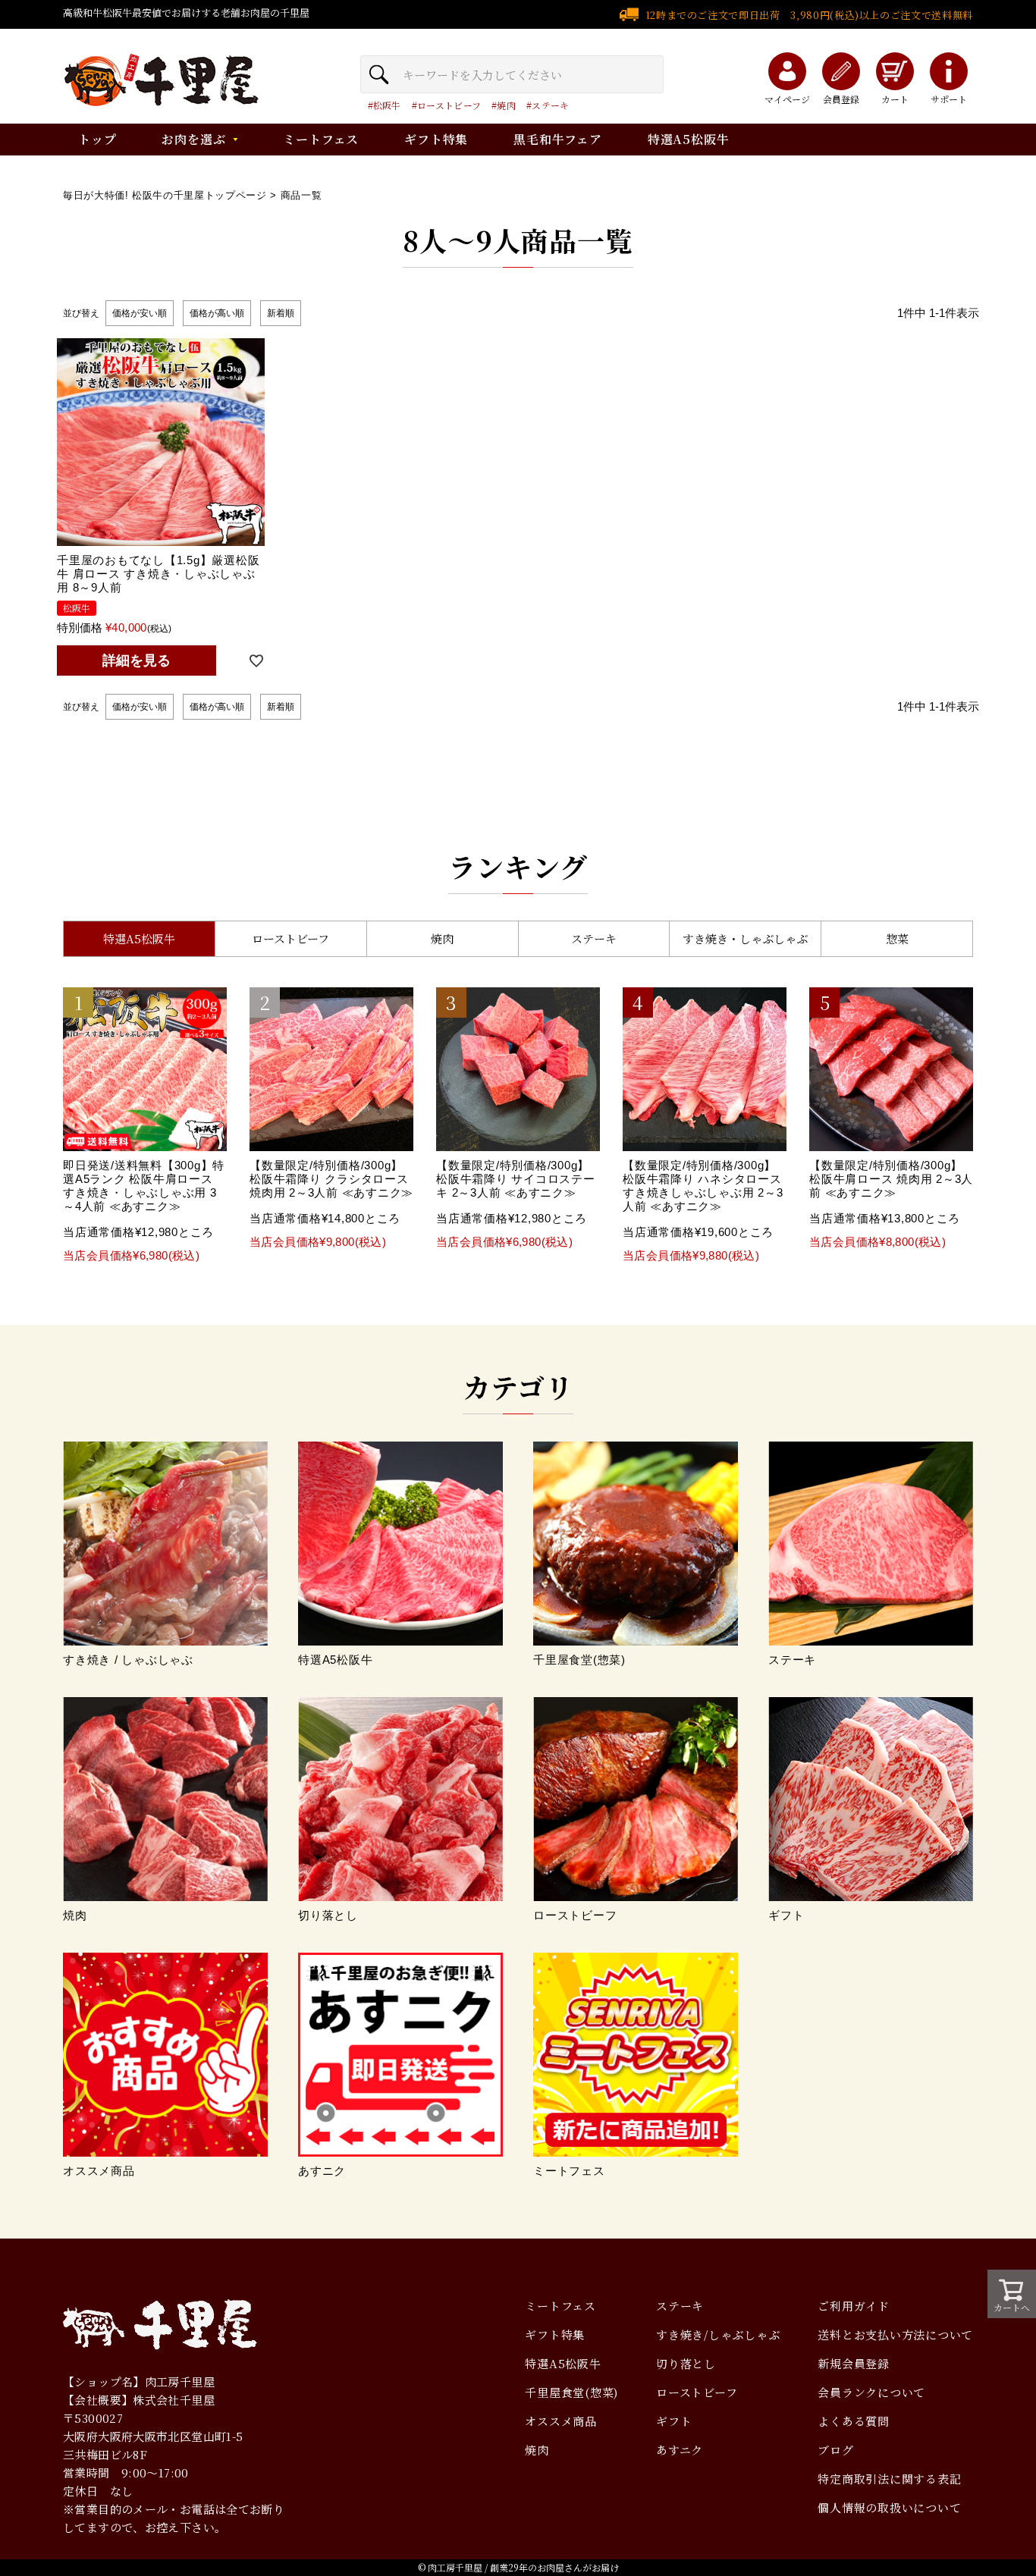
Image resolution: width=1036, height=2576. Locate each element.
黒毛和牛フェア (558, 139)
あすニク (680, 2450)
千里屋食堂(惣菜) (571, 2392)
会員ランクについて (871, 2392)
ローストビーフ (449, 105)
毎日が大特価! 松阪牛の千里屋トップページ (165, 195)
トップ (97, 139)
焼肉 (506, 105)
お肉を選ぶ (193, 139)
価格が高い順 (217, 313)
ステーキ (550, 105)
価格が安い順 (140, 313)
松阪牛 (387, 105)
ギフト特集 (436, 139)
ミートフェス (321, 139)
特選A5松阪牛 (689, 139)
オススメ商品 (561, 2421)
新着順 (281, 313)
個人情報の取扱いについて (889, 2507)
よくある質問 (854, 2421)
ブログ (835, 2450)
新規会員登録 (854, 2363)
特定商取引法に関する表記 (889, 2479)
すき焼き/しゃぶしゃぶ (718, 2334)
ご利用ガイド (854, 2306)
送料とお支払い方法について (895, 2334)
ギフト (674, 2421)
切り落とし (686, 2363)
